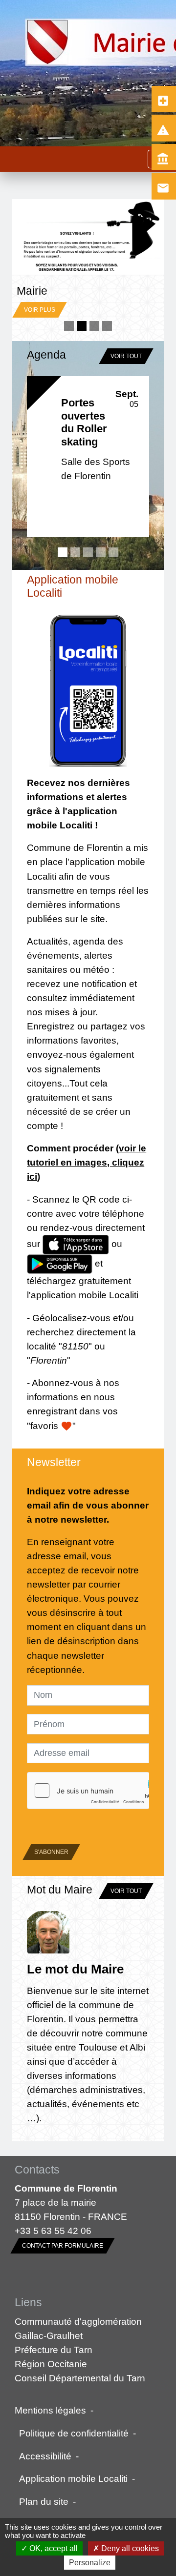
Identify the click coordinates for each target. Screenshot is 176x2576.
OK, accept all (53, 2548)
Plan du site (44, 2501)
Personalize (90, 2563)
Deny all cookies (129, 2548)
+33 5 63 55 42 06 (53, 2231)
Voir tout (126, 356)
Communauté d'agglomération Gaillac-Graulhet (78, 2328)
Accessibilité (45, 2456)
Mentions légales (50, 2410)
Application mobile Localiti (73, 2478)
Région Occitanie (51, 2364)
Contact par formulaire (63, 2246)
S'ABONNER (51, 1852)
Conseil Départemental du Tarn (80, 2378)
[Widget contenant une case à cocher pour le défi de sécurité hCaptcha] (88, 1791)
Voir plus (49, 248)
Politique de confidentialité (74, 2433)
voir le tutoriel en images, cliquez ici (87, 1162)
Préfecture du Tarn (54, 2350)
